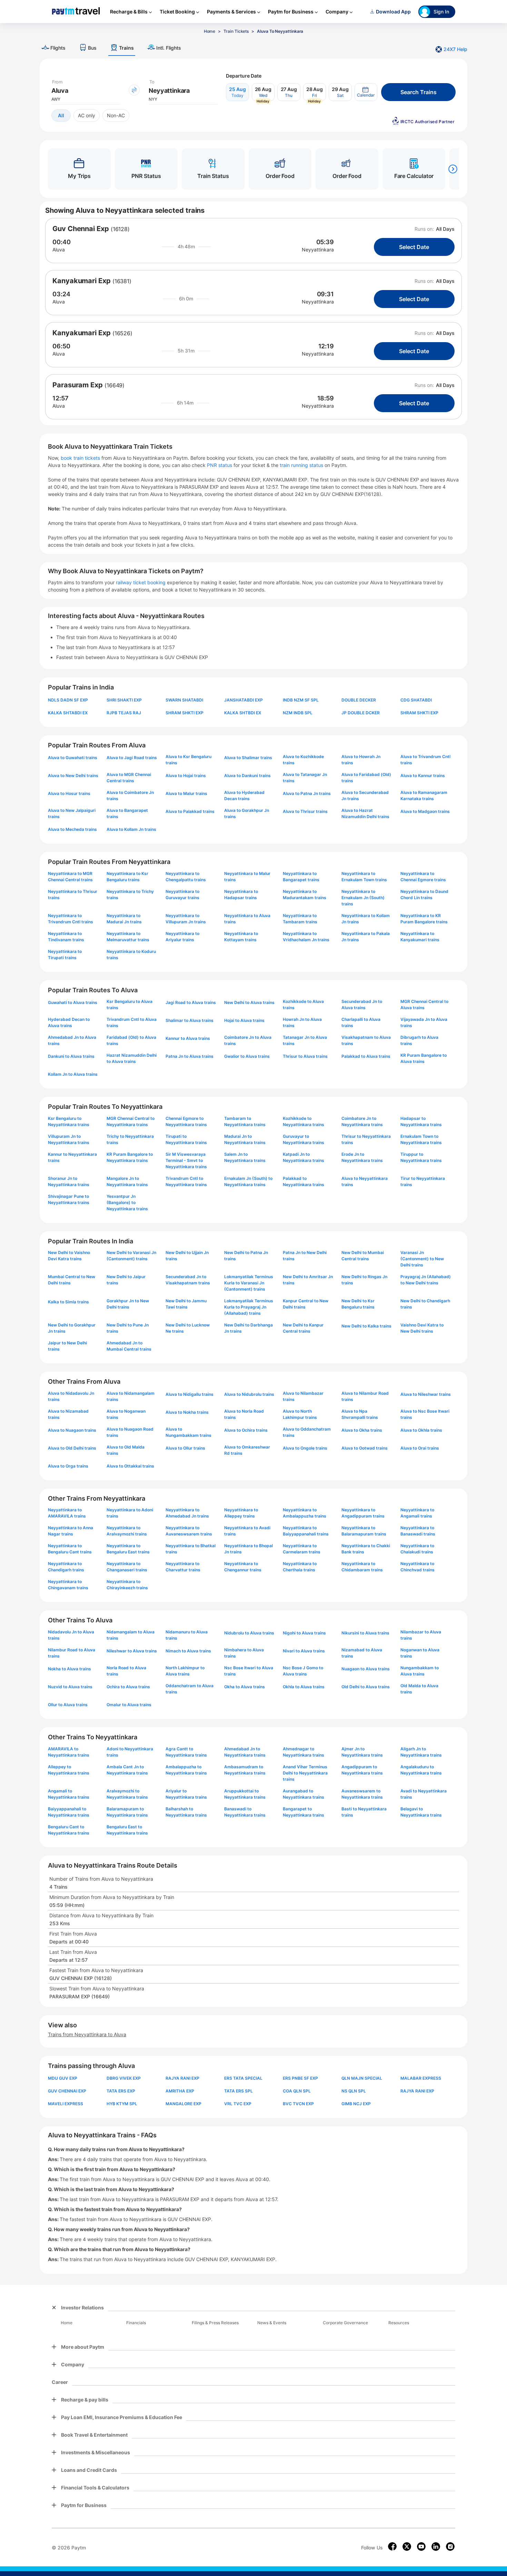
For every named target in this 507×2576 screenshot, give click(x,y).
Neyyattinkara (318, 250)
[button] (366, 92)
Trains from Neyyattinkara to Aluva (87, 2034)
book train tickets (81, 458)
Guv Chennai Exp (81, 229)
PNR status (220, 465)
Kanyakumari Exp (82, 281)
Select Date (414, 247)
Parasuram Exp (78, 385)
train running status (302, 465)
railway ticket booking (141, 582)
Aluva (59, 250)
